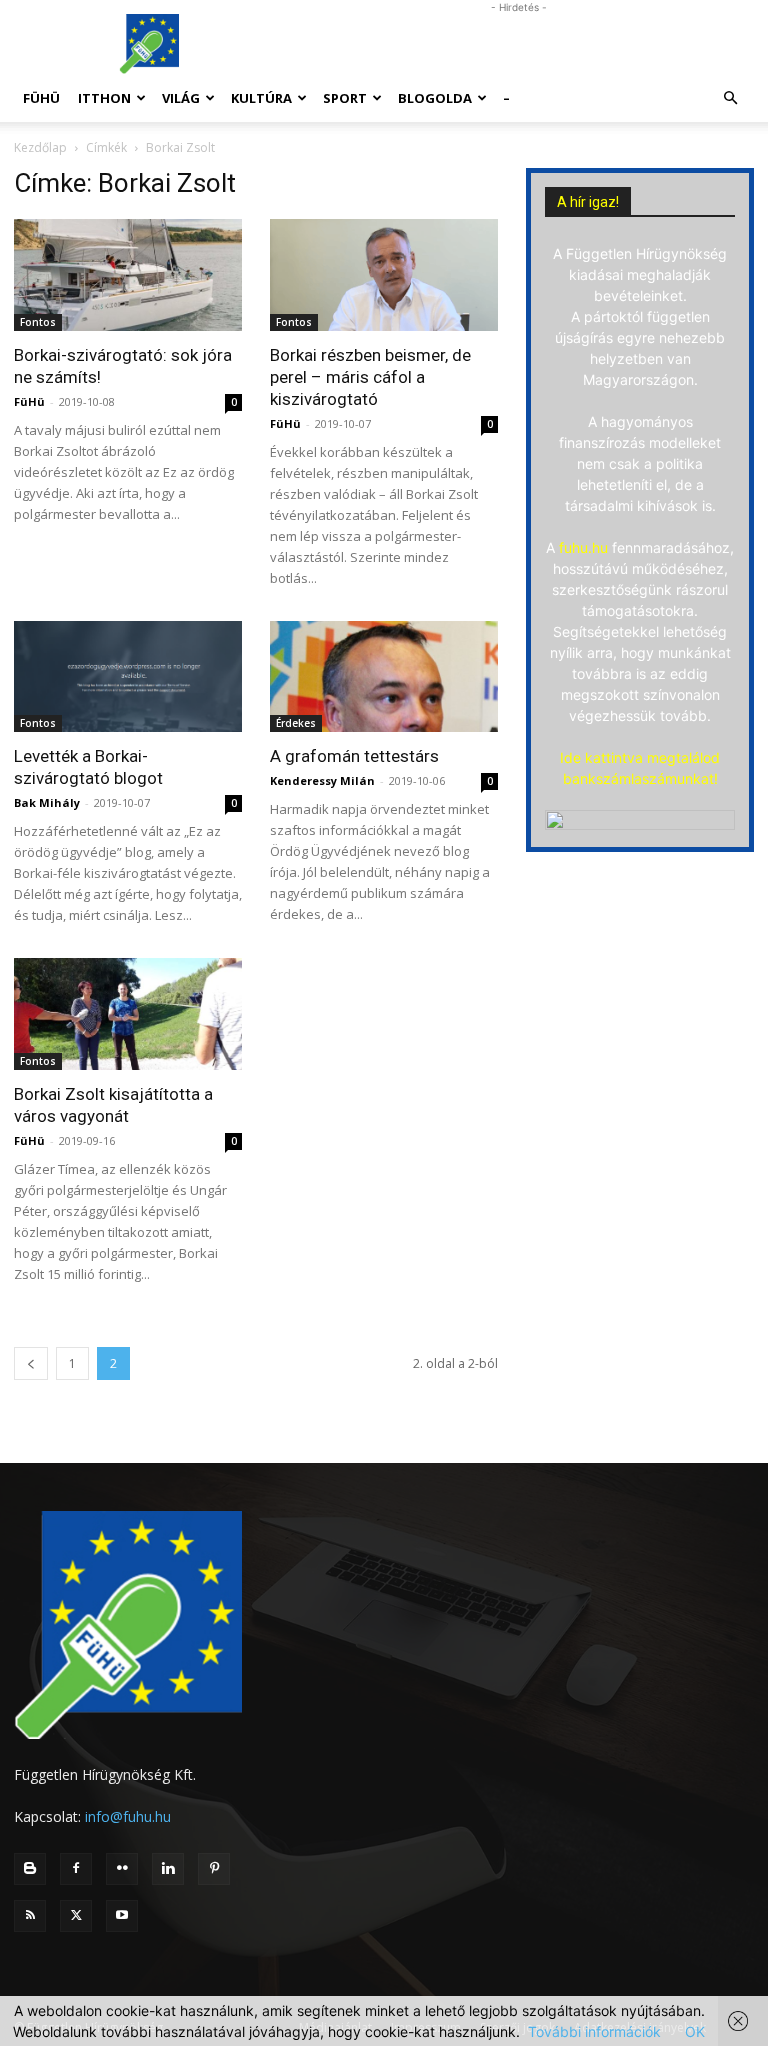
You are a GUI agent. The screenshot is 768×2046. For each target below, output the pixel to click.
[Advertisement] (519, 44)
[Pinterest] (214, 1869)
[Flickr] (122, 1869)
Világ (181, 98)
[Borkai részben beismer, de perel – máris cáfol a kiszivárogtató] (384, 275)
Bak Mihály (47, 802)
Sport (345, 98)
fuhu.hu (583, 547)
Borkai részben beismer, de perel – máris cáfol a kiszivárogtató (370, 377)
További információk (594, 2031)
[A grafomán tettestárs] (384, 677)
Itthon (104, 98)
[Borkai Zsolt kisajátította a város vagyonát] (128, 1014)
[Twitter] (76, 1916)
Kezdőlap (40, 147)
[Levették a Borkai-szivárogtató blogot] (128, 677)
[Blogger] (30, 1869)
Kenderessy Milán (322, 780)
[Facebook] (76, 1869)
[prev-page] (31, 1363)
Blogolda (435, 98)
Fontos (38, 322)
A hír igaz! (588, 202)
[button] (730, 98)
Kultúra (261, 98)
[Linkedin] (168, 1869)
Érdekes (296, 723)
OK (695, 2031)
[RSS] (30, 1916)
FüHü (41, 98)
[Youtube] (122, 1916)
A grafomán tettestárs (354, 756)
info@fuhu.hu (128, 1816)
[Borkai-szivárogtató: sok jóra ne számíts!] (128, 275)
